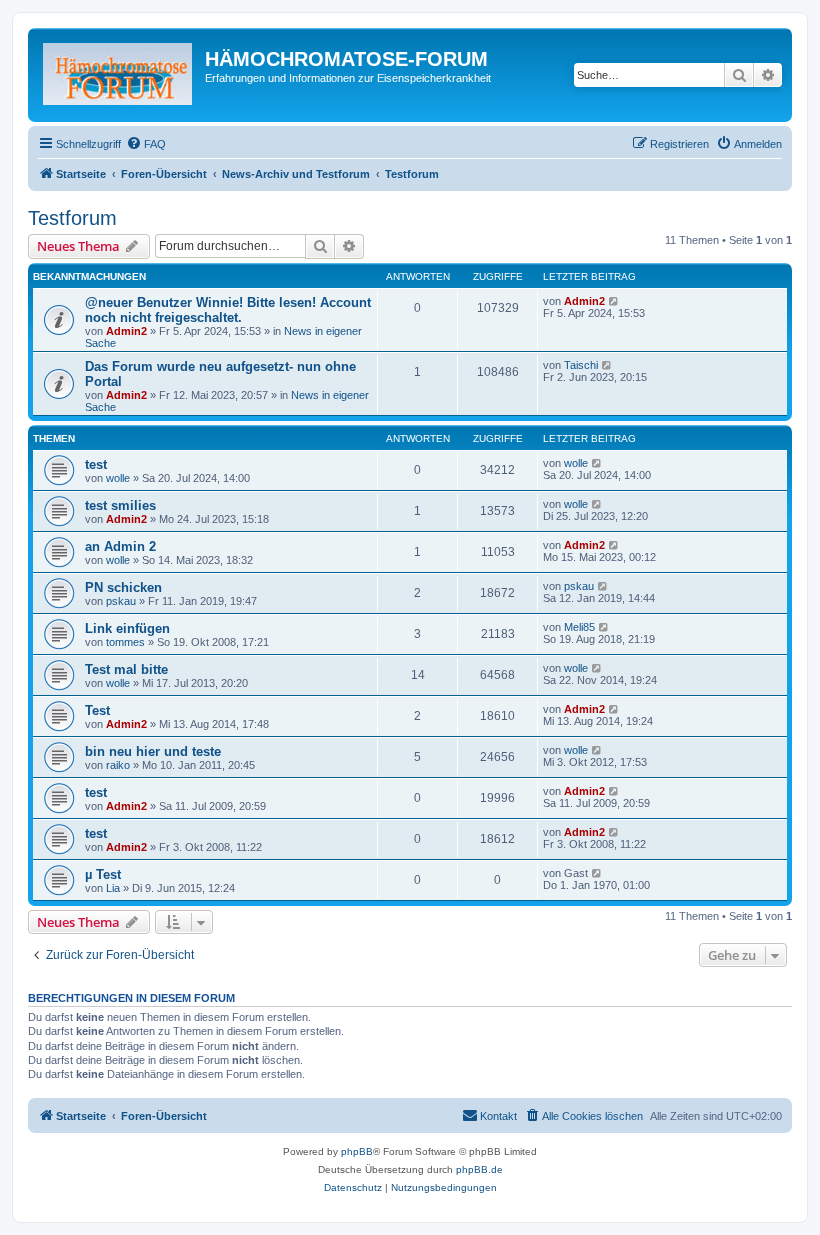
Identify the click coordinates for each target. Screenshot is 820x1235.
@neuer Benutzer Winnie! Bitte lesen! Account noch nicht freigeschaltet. (228, 310)
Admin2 (126, 331)
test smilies (120, 505)
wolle (118, 478)
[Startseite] (119, 75)
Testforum (72, 218)
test (96, 464)
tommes (125, 642)
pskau (121, 601)
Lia (113, 888)
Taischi (581, 365)
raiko (118, 765)
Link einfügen (127, 628)
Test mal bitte (126, 669)
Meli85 (579, 627)
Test (97, 710)
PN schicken (123, 587)
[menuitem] (146, 144)
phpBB (357, 1151)
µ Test (103, 874)
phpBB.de (479, 1169)
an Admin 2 (120, 546)
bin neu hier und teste (153, 751)
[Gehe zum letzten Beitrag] (614, 301)
